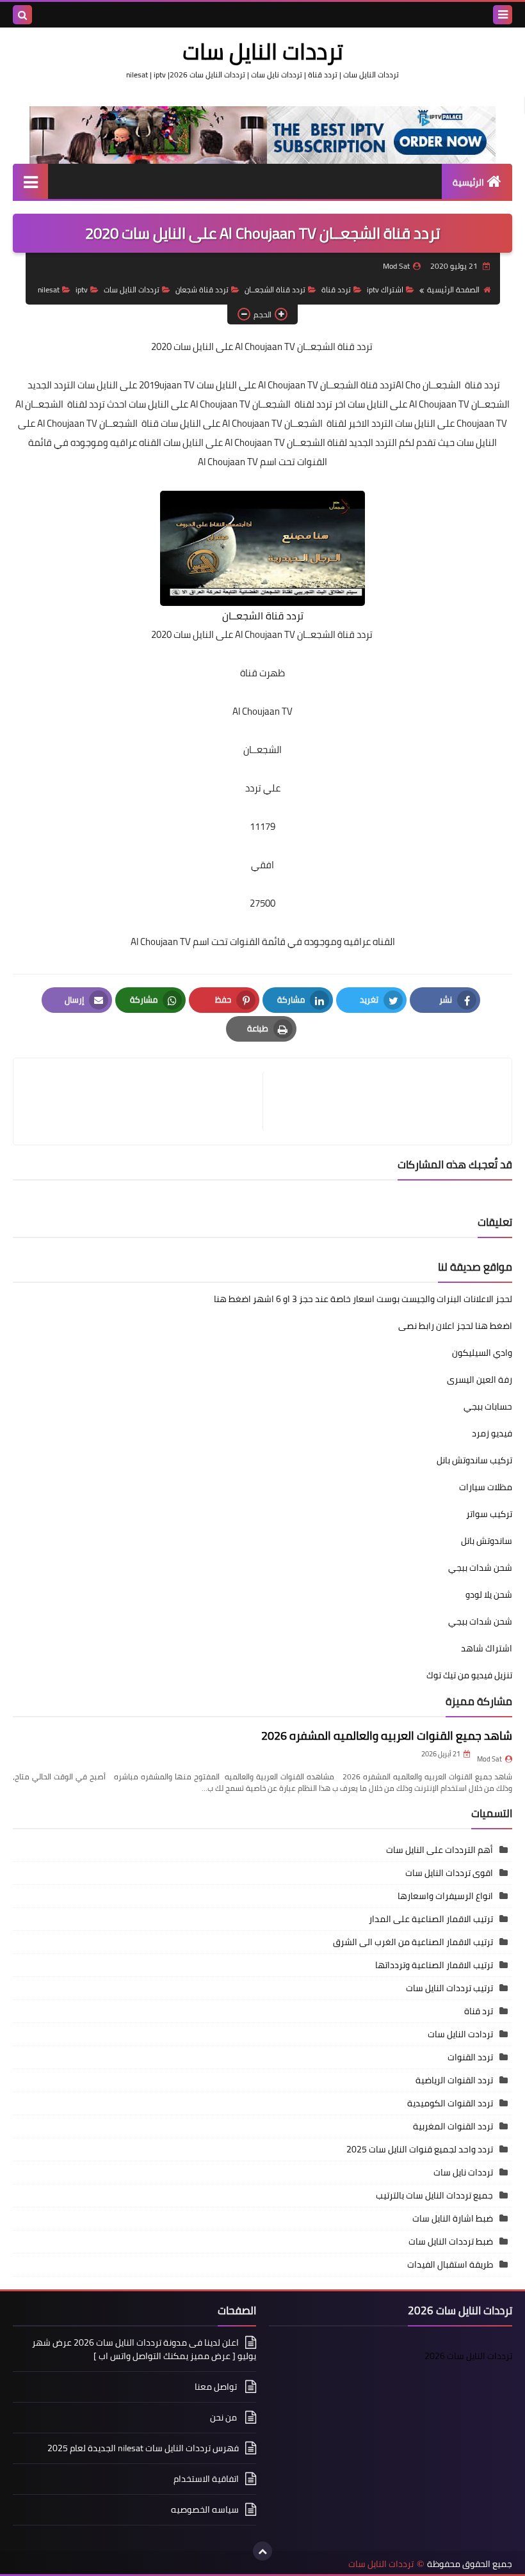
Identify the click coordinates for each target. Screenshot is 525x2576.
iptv (82, 290)
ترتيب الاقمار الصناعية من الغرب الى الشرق (413, 1942)
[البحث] (22, 15)
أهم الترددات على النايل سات (440, 1850)
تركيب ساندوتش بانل (474, 1460)
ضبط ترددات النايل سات (451, 2241)
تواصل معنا (217, 2387)
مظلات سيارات (486, 1487)
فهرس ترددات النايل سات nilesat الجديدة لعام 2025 (143, 2448)
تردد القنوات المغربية (453, 2126)
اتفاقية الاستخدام (206, 2479)
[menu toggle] (503, 15)
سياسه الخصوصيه (205, 2509)
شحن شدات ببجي (480, 1568)
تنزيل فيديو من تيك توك (469, 1675)
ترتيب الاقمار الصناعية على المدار (431, 1919)
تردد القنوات (470, 2057)
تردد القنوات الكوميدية (450, 2103)
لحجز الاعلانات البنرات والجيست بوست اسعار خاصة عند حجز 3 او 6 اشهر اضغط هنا (363, 1299)
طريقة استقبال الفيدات (450, 2264)
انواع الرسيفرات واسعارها (445, 1896)
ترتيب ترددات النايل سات (449, 1988)
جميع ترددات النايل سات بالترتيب (434, 2195)
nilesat (49, 290)
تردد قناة (336, 290)
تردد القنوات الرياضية (454, 2080)
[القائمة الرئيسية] (30, 181)
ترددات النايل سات (263, 51)
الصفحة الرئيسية (453, 290)
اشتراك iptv (385, 290)
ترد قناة (479, 2011)
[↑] (262, 2551)
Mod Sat (489, 1759)
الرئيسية (468, 182)
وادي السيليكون (482, 1353)
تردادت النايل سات (460, 2034)
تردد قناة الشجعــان (275, 290)
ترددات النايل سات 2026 (468, 2356)
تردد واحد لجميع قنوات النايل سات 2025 (420, 2149)
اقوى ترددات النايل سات (449, 1873)
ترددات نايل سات (463, 2172)
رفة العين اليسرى (480, 1379)
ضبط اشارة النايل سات (453, 2218)
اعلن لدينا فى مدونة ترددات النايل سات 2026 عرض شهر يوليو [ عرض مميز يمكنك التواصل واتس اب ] (144, 2350)
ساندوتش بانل (487, 1541)
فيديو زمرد (492, 1433)
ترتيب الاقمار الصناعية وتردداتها (434, 1965)
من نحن (224, 2417)
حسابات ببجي (488, 1406)
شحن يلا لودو (489, 1594)
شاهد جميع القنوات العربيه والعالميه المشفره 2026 (387, 1736)
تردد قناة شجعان (202, 290)
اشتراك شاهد (487, 1648)
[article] (144, 1101)
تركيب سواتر (489, 1514)
